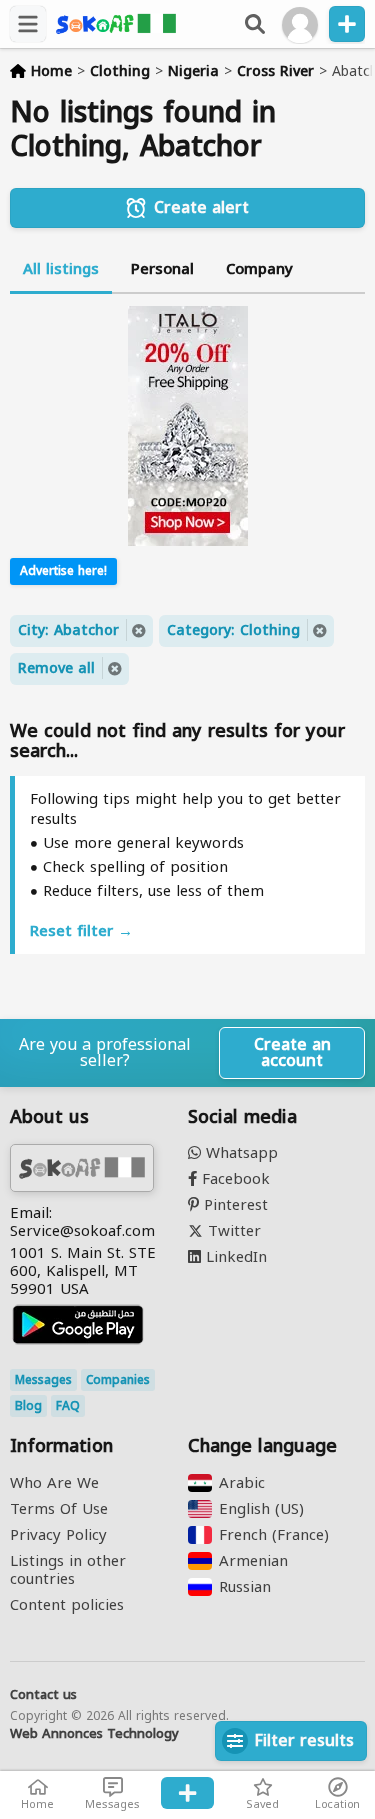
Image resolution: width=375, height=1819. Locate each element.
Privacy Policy (58, 1535)
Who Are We (54, 1483)
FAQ (68, 1406)
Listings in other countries (68, 1570)
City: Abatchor (68, 630)
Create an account (292, 1052)
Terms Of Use (59, 1509)
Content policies (67, 1605)
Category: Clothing (233, 630)
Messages (43, 1380)
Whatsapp (239, 1153)
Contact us (43, 1695)
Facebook (233, 1179)
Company (259, 269)
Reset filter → (81, 931)
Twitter (232, 1231)
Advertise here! (63, 571)
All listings (61, 269)
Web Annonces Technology (94, 1734)
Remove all (56, 668)
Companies (118, 1380)
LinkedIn (234, 1257)
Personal (162, 269)
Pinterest (233, 1205)
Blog (28, 1406)
